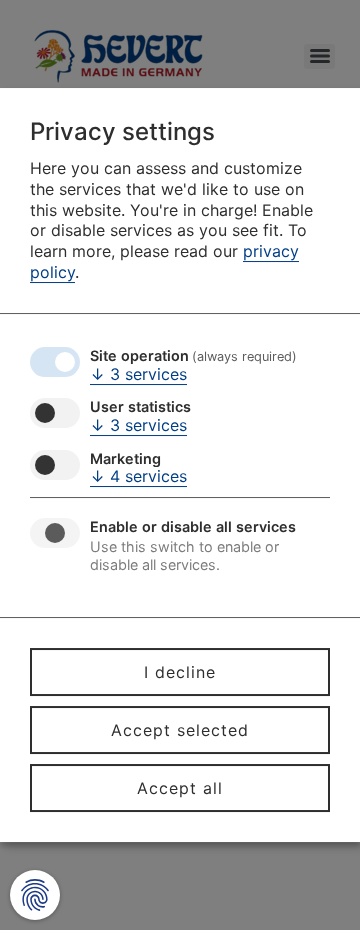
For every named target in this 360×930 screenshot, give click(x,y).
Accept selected (180, 730)
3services (138, 374)
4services (138, 476)
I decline (180, 672)
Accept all (180, 788)
